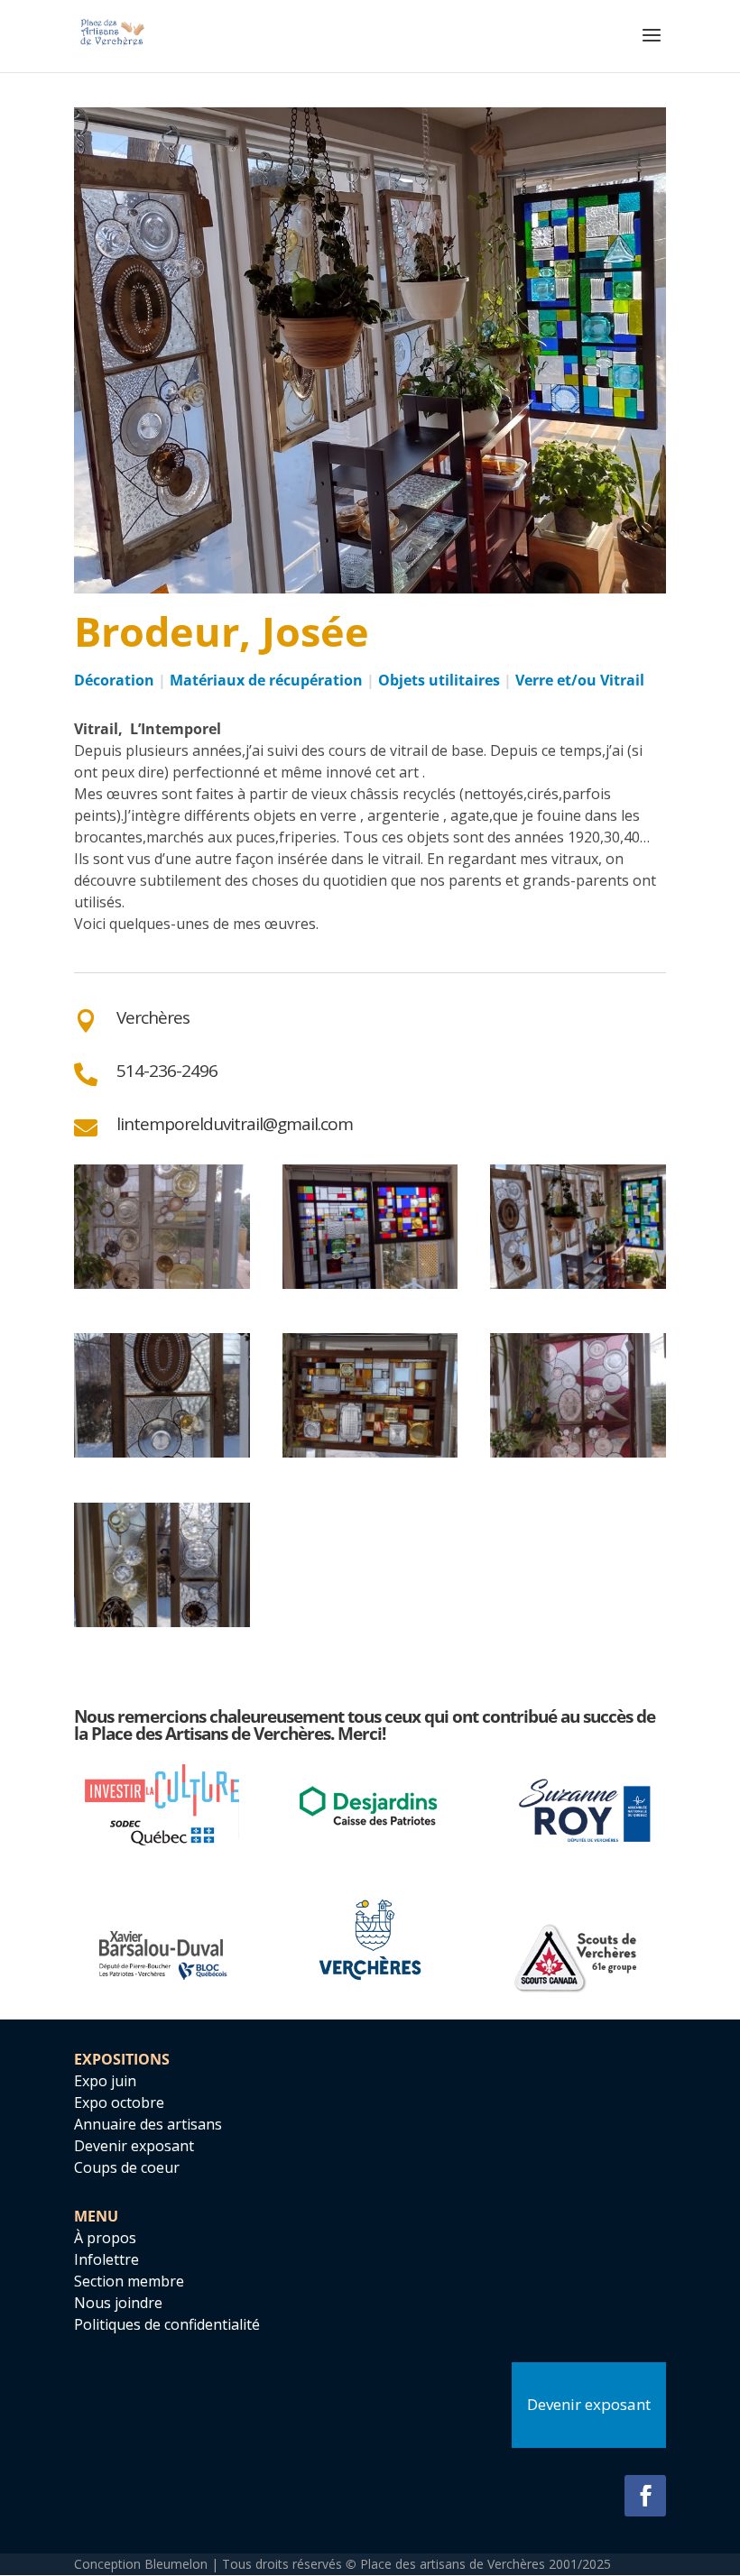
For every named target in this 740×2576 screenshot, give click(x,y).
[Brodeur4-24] (162, 1458)
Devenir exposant (134, 2146)
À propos (105, 2238)
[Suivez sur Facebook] (645, 2496)
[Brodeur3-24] (370, 1458)
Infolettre (106, 2259)
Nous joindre (118, 2303)
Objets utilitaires (439, 680)
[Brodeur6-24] (578, 1289)
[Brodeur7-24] (370, 1289)
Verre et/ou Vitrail (580, 680)
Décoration (114, 680)
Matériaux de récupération (266, 680)
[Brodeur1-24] (578, 1458)
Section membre (129, 2281)
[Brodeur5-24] (162, 1627)
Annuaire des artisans (148, 2124)
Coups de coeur (127, 2167)
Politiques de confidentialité (167, 2324)
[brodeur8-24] (162, 1289)
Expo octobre (119, 2102)
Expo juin (105, 2081)
